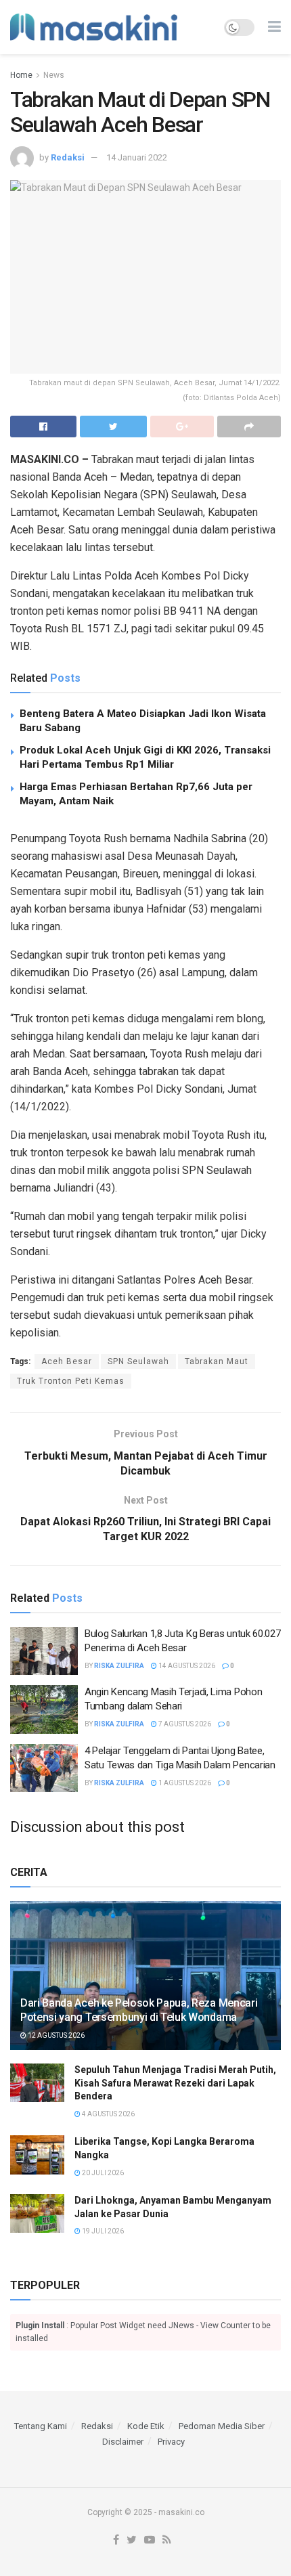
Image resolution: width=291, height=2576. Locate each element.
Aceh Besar (67, 1361)
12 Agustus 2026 (55, 2035)
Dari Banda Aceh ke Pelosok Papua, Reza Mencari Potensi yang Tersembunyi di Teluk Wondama (139, 2010)
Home (21, 75)
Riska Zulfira (119, 1666)
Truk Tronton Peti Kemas (71, 1381)
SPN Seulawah (138, 1361)
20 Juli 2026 (102, 2173)
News (54, 75)
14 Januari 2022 (137, 157)
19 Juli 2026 (102, 2231)
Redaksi (68, 157)
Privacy (171, 2442)
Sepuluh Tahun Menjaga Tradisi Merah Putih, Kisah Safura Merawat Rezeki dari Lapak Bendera (175, 2083)
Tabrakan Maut (217, 1361)
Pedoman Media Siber (222, 2426)
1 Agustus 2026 (184, 1783)
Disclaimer (123, 2442)
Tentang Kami (41, 2426)
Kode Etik (146, 2426)
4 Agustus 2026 (108, 2114)
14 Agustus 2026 (186, 1666)
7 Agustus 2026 (184, 1724)
